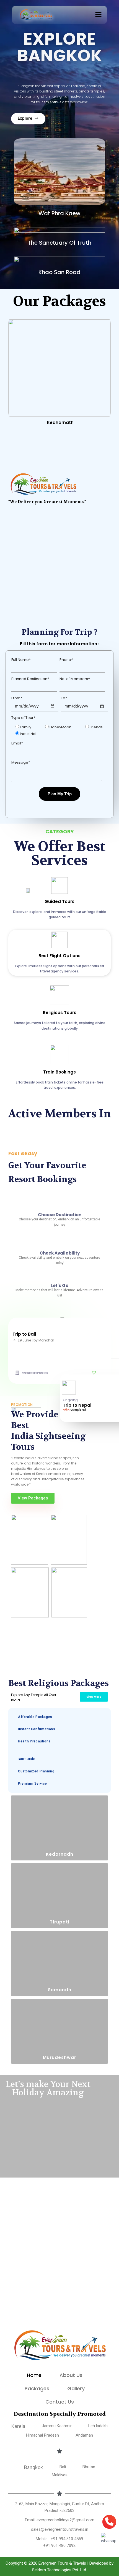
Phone (66, 660)
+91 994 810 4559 (67, 2539)
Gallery (76, 2388)
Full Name (21, 660)
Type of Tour (23, 718)
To (64, 698)
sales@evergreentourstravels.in (60, 2529)
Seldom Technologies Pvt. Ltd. (59, 2570)
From (17, 698)
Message (21, 762)
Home (34, 2375)
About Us (71, 2375)
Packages (37, 2388)
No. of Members (75, 679)
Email (17, 743)
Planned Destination (30, 679)
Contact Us (60, 2402)
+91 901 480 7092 (59, 2545)
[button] (99, 15)
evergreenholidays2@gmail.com (65, 2520)
